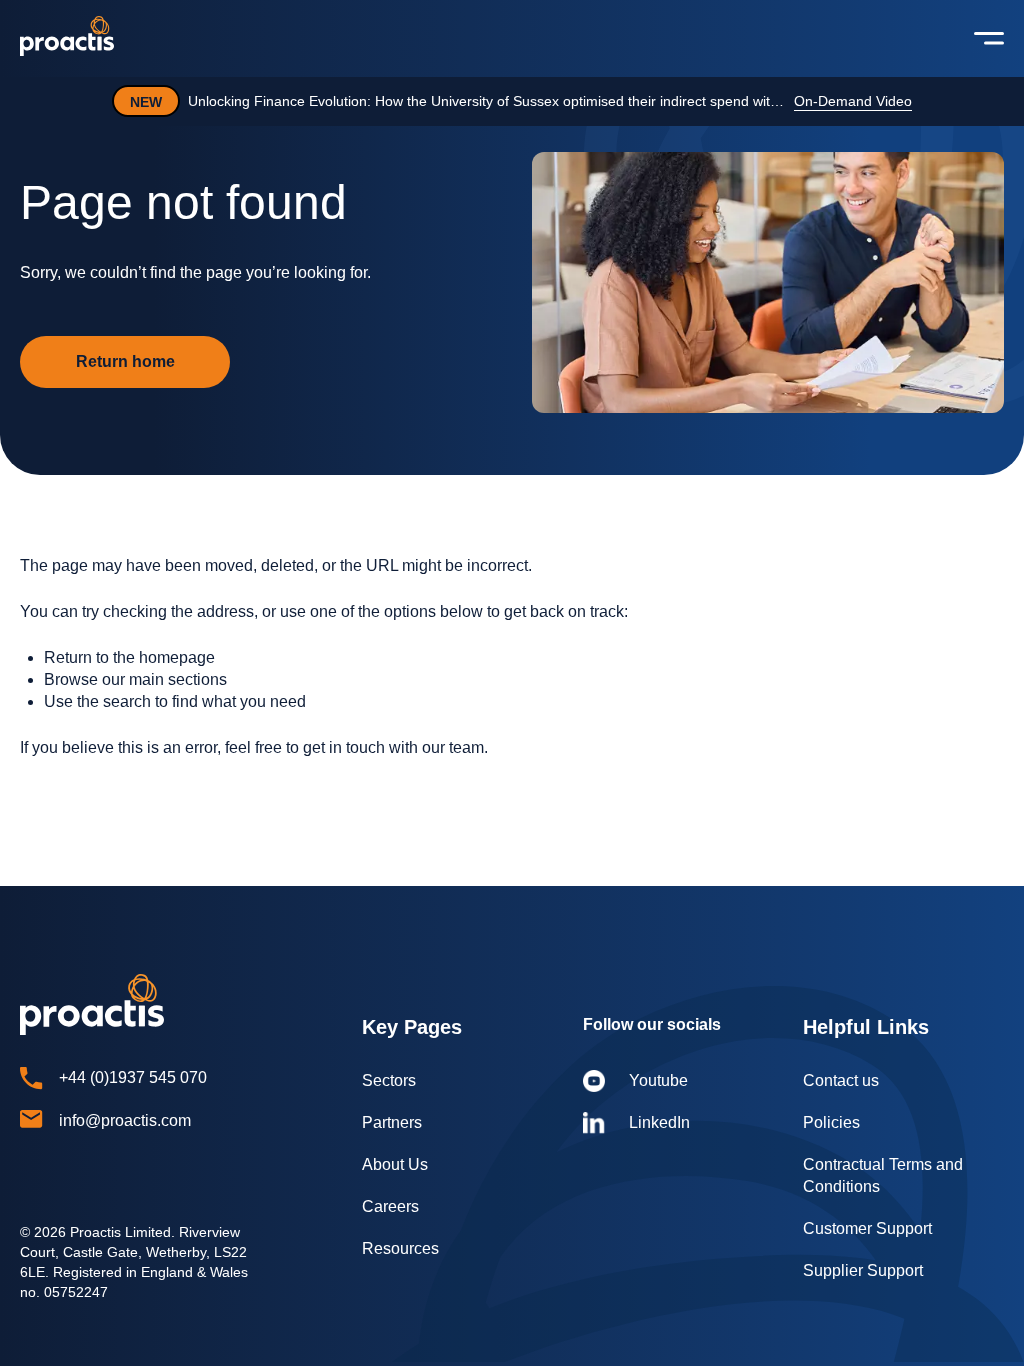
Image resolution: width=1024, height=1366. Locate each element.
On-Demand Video (853, 101)
